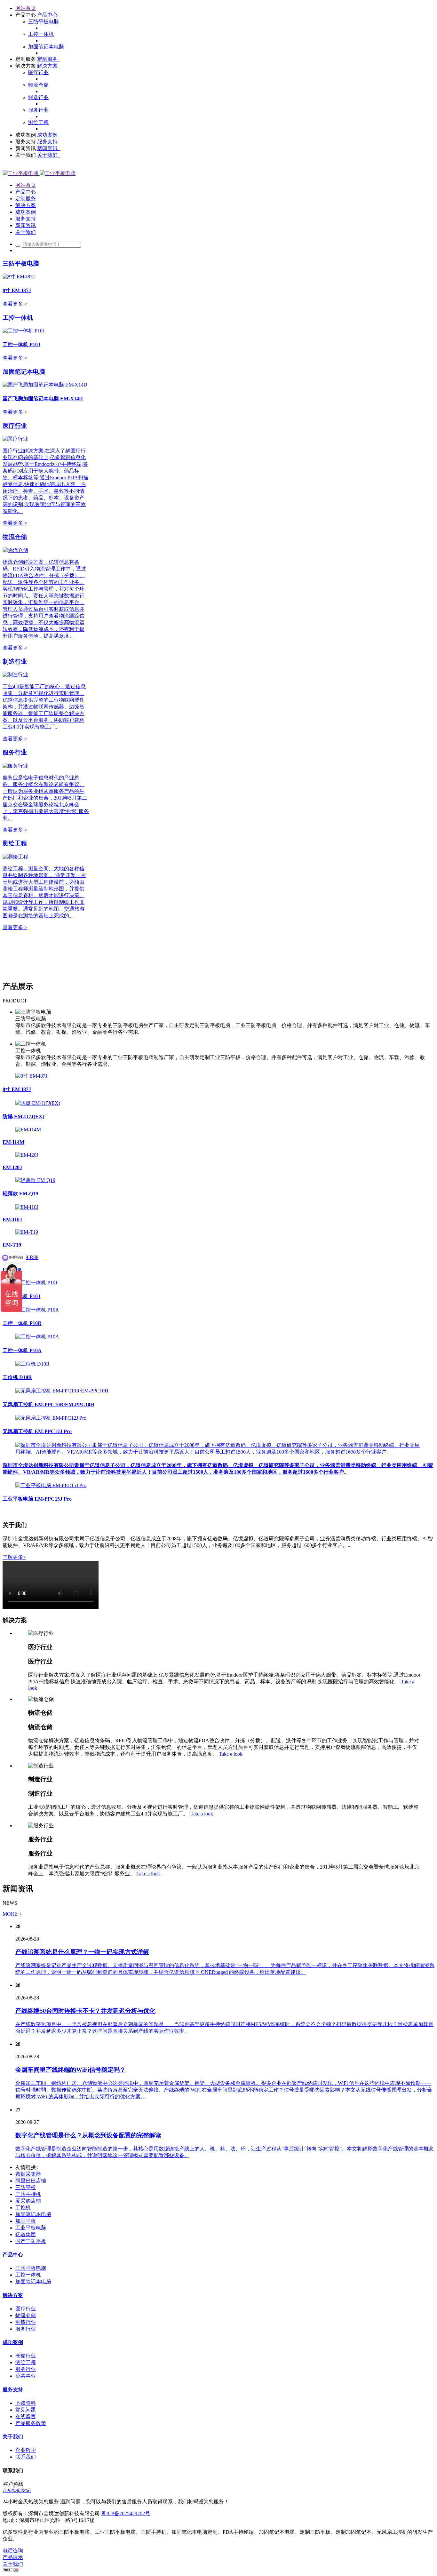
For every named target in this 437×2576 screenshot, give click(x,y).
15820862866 (17, 2490)
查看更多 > (15, 304)
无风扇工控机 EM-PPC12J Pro (37, 1431)
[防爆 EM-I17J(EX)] (38, 1103)
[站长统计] (11, 2570)
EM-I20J (12, 1167)
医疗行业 (15, 426)
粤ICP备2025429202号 (126, 2513)
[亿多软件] (39, 173)
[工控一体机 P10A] (37, 1337)
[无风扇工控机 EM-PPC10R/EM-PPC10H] (62, 1391)
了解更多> (14, 1557)
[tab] (225, 1022)
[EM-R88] (27, 1257)
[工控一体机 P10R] (37, 1310)
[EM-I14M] (28, 1130)
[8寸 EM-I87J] (31, 1076)
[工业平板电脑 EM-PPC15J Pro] (51, 1485)
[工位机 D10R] (32, 1364)
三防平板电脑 (21, 263)
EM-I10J (12, 1220)
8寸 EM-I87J (17, 1089)
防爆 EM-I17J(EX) (23, 1117)
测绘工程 (15, 843)
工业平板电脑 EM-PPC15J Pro (37, 1499)
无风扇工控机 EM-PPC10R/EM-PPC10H (48, 1404)
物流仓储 (15, 537)
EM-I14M (13, 1142)
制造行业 (15, 662)
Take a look (231, 1754)
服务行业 (15, 752)
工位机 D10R (17, 1377)
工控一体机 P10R (22, 1323)
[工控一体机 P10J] (36, 1283)
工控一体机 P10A (22, 1350)
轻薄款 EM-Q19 (20, 1194)
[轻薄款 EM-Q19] (35, 1180)
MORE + (12, 1914)
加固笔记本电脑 (24, 372)
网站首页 (26, 8)
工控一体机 (18, 318)
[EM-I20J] (27, 1155)
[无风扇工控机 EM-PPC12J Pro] (51, 1418)
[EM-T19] (27, 1232)
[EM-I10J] (27, 1207)
